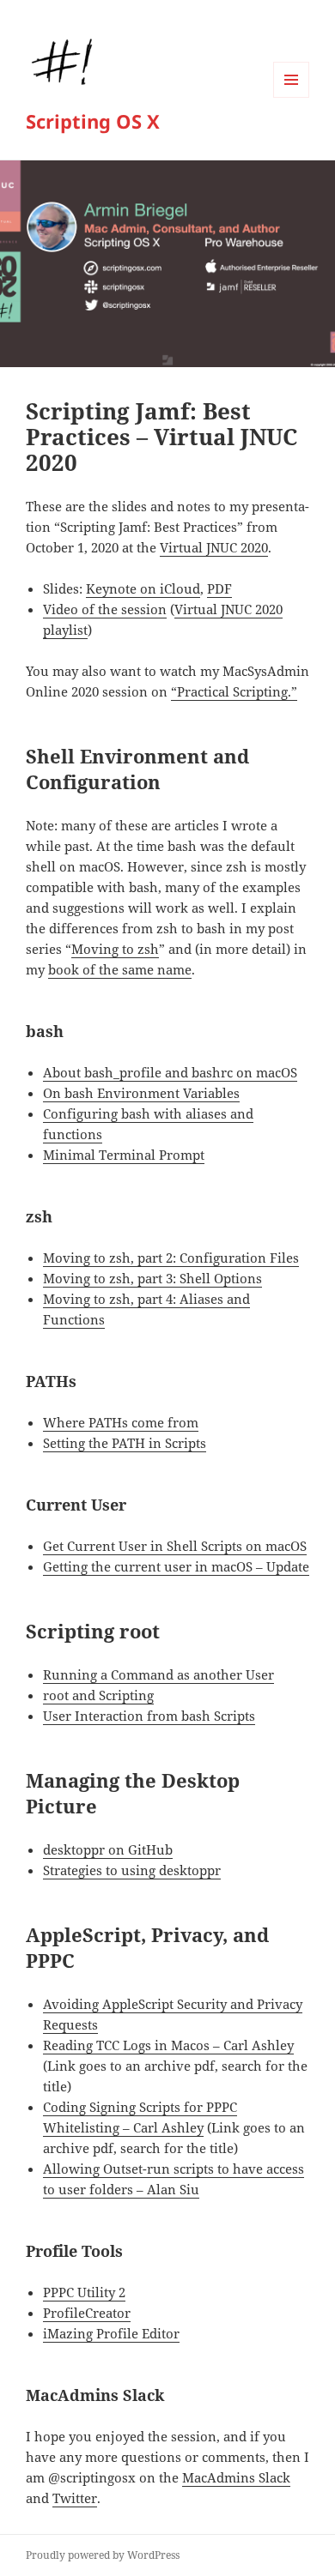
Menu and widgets (292, 97)
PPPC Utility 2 (84, 2292)
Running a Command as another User (158, 1674)
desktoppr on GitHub (108, 1849)
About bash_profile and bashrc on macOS (170, 1072)
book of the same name (120, 969)
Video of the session (105, 609)
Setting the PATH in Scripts (125, 1443)
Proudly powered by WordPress (103, 2555)
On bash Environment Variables (141, 1093)
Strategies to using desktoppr (132, 1870)
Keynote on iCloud (143, 588)
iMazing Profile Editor (111, 2333)
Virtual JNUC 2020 (214, 547)
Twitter (75, 2498)
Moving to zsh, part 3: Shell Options (152, 1278)
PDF (219, 588)
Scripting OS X (93, 121)
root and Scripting (98, 1695)
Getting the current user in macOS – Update (176, 1566)
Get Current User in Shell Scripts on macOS (175, 1546)
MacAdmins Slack (236, 2477)
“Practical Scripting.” (234, 691)
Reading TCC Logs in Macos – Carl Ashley (168, 2045)
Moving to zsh (115, 949)
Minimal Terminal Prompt (124, 1155)
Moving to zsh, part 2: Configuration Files (171, 1258)
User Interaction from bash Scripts (149, 1716)
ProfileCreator (87, 2313)
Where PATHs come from (121, 1422)
